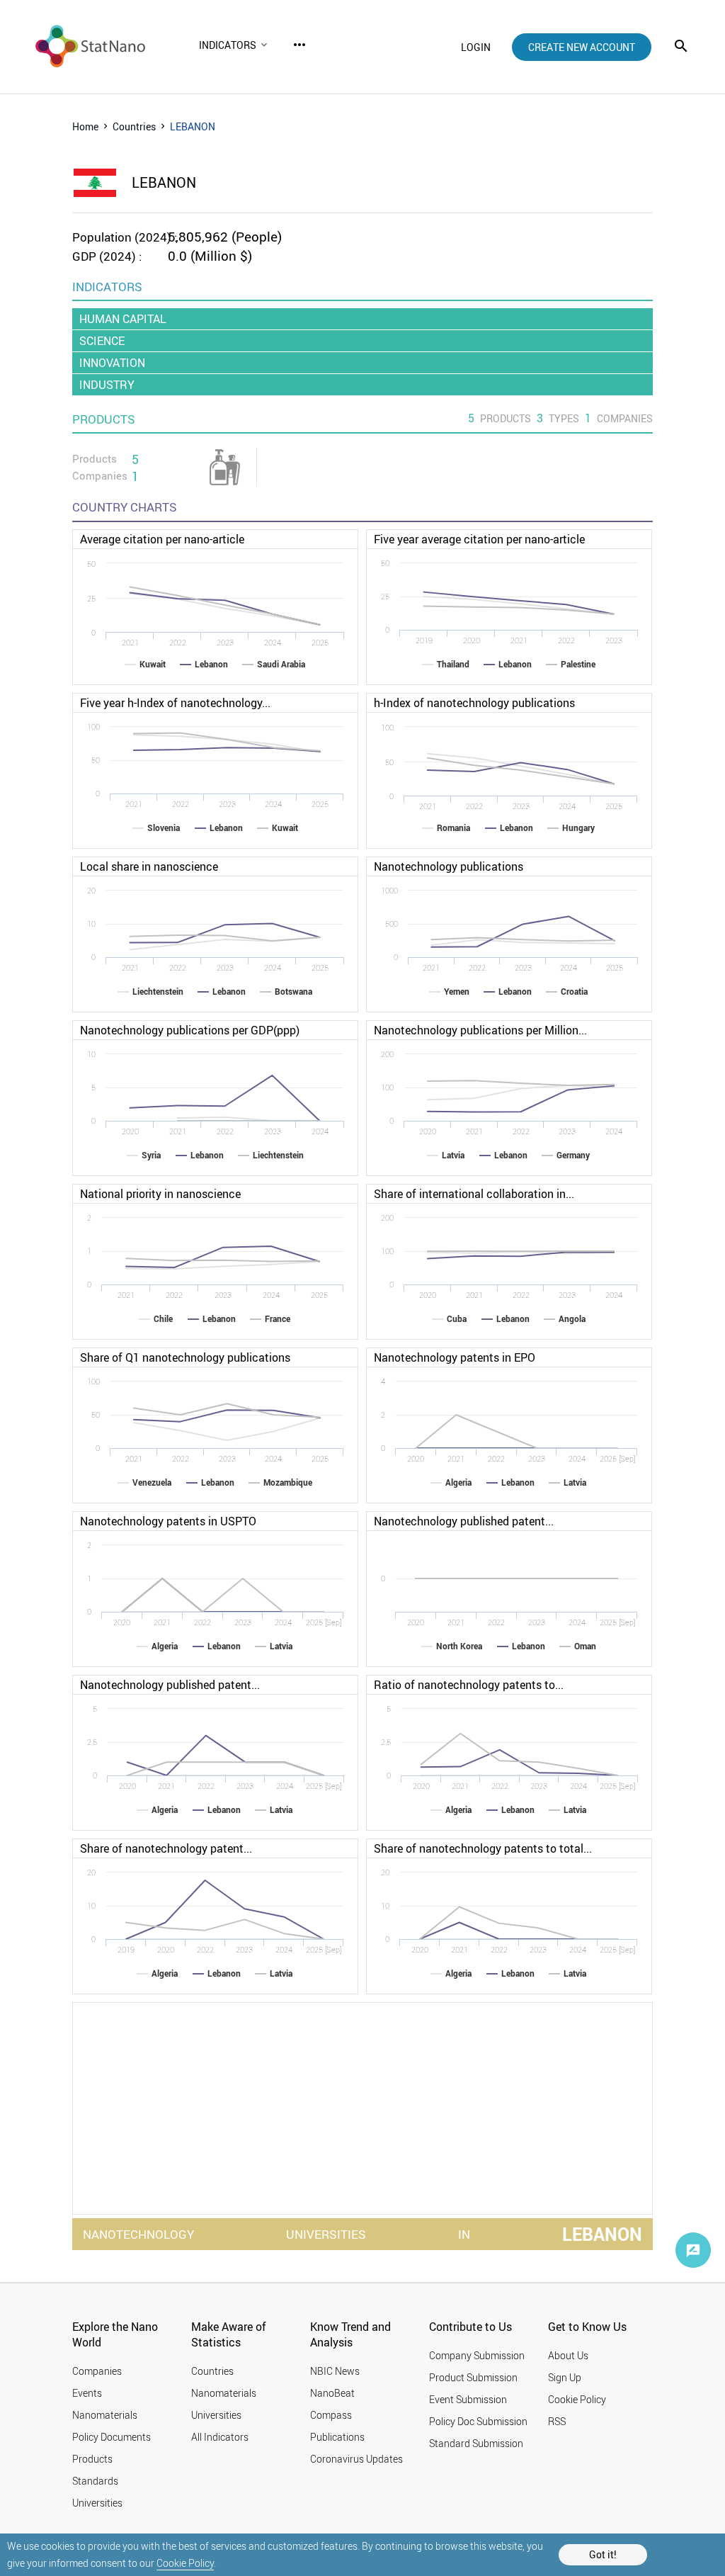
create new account (582, 47)
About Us (568, 2355)
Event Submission (468, 2399)
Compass (331, 2415)
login (476, 47)
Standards (95, 2481)
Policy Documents (112, 2437)
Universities (97, 2503)
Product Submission (473, 2377)
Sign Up (565, 2377)
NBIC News (335, 2371)
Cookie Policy (185, 2563)
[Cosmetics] (225, 467)
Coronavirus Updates (356, 2459)
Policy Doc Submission (478, 2421)
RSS (557, 2421)
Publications (337, 2437)
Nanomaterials (105, 2415)
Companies (97, 2371)
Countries (134, 126)
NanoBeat (332, 2393)
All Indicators (220, 2437)
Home (85, 126)
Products (92, 2459)
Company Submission (477, 2355)
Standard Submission (476, 2443)
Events (87, 2393)
